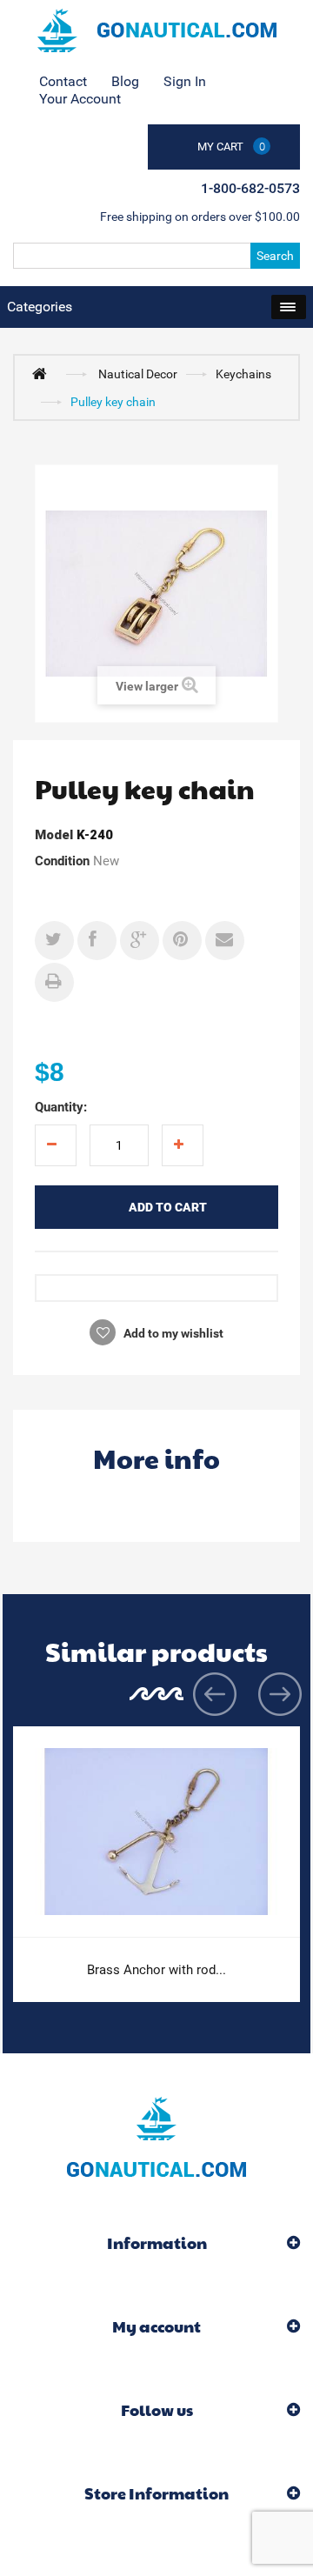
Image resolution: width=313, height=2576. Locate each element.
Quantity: (61, 1107)
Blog (125, 81)
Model (54, 835)
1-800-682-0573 (250, 188)
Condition (62, 861)
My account (156, 2326)
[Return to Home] (43, 373)
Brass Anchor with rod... (156, 1970)
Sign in (185, 81)
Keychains (243, 374)
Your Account (80, 99)
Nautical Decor (138, 374)
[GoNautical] (156, 30)
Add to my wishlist (172, 1333)
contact (63, 81)
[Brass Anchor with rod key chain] (156, 1832)
